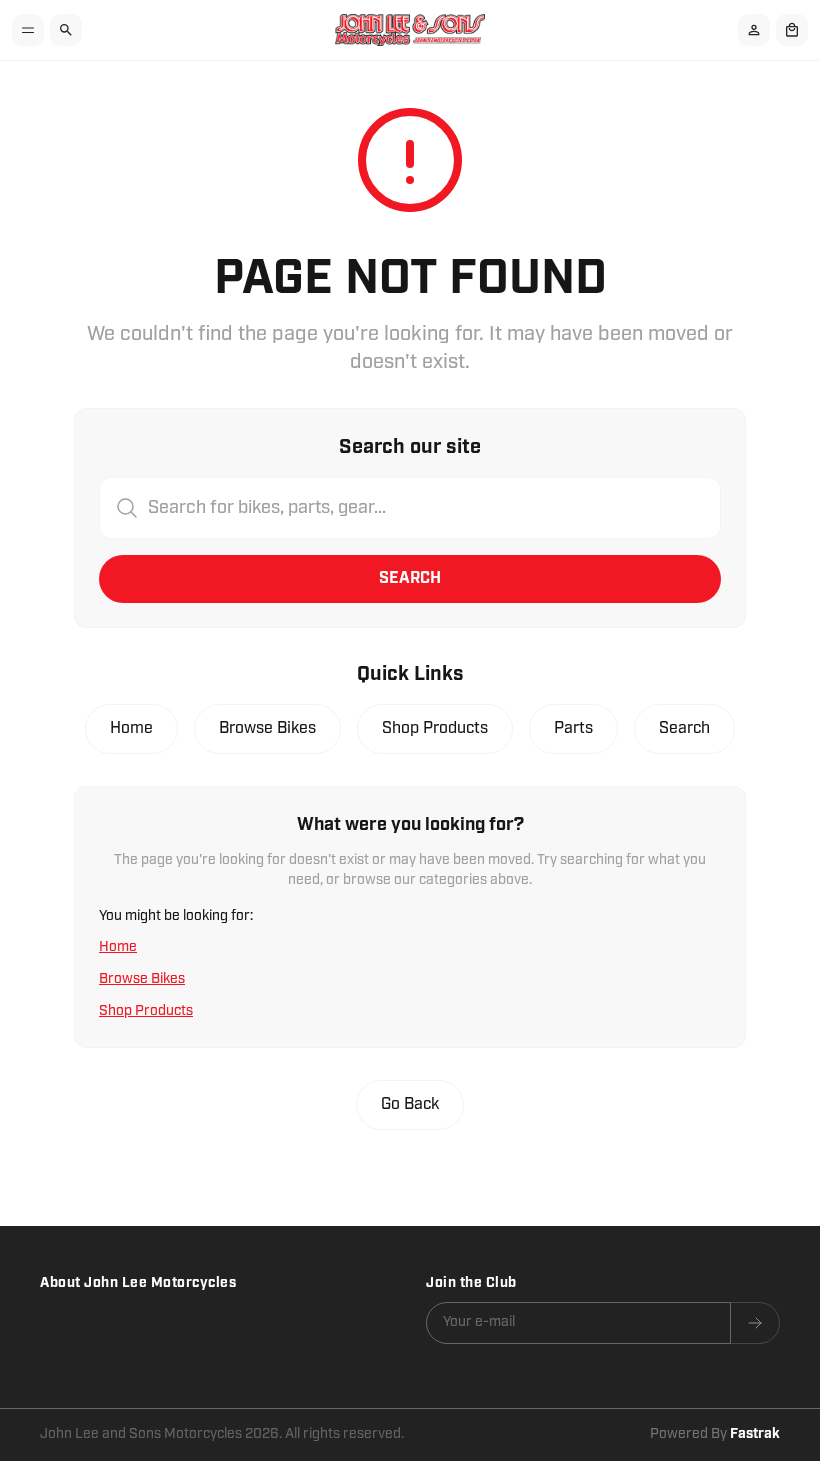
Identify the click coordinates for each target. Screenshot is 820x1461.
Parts (573, 728)
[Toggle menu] (28, 30)
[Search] (66, 30)
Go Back (410, 1104)
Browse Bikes (267, 728)
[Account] (754, 30)
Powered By (715, 1434)
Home (131, 728)
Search (410, 578)
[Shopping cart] (792, 30)
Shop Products (435, 728)
